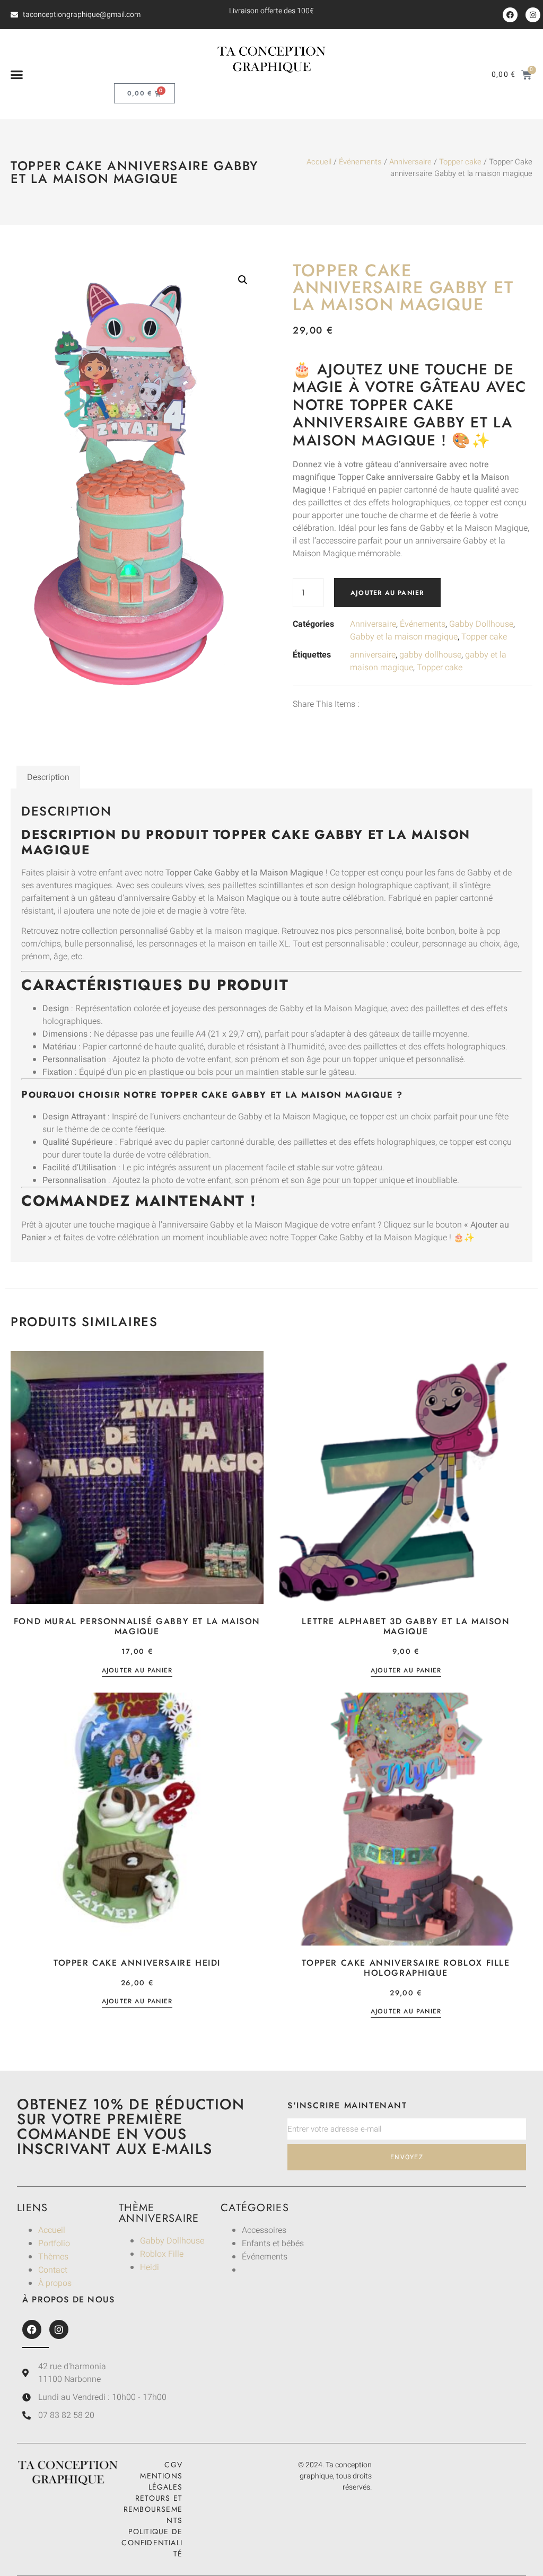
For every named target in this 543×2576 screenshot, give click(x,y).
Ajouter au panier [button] (137, 1671)
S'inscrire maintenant (347, 2105)
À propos (55, 2283)
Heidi (150, 2267)
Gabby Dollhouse (481, 624)
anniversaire (373, 655)
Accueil (319, 162)
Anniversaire (410, 162)
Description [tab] (48, 777)
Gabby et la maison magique (404, 637)
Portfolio (54, 2244)
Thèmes (53, 2257)
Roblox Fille (162, 2254)
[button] (17, 75)
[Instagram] (533, 15)
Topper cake (460, 162)
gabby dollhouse (430, 655)
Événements (360, 162)
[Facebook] (510, 15)
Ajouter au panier (387, 593)
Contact (53, 2270)
